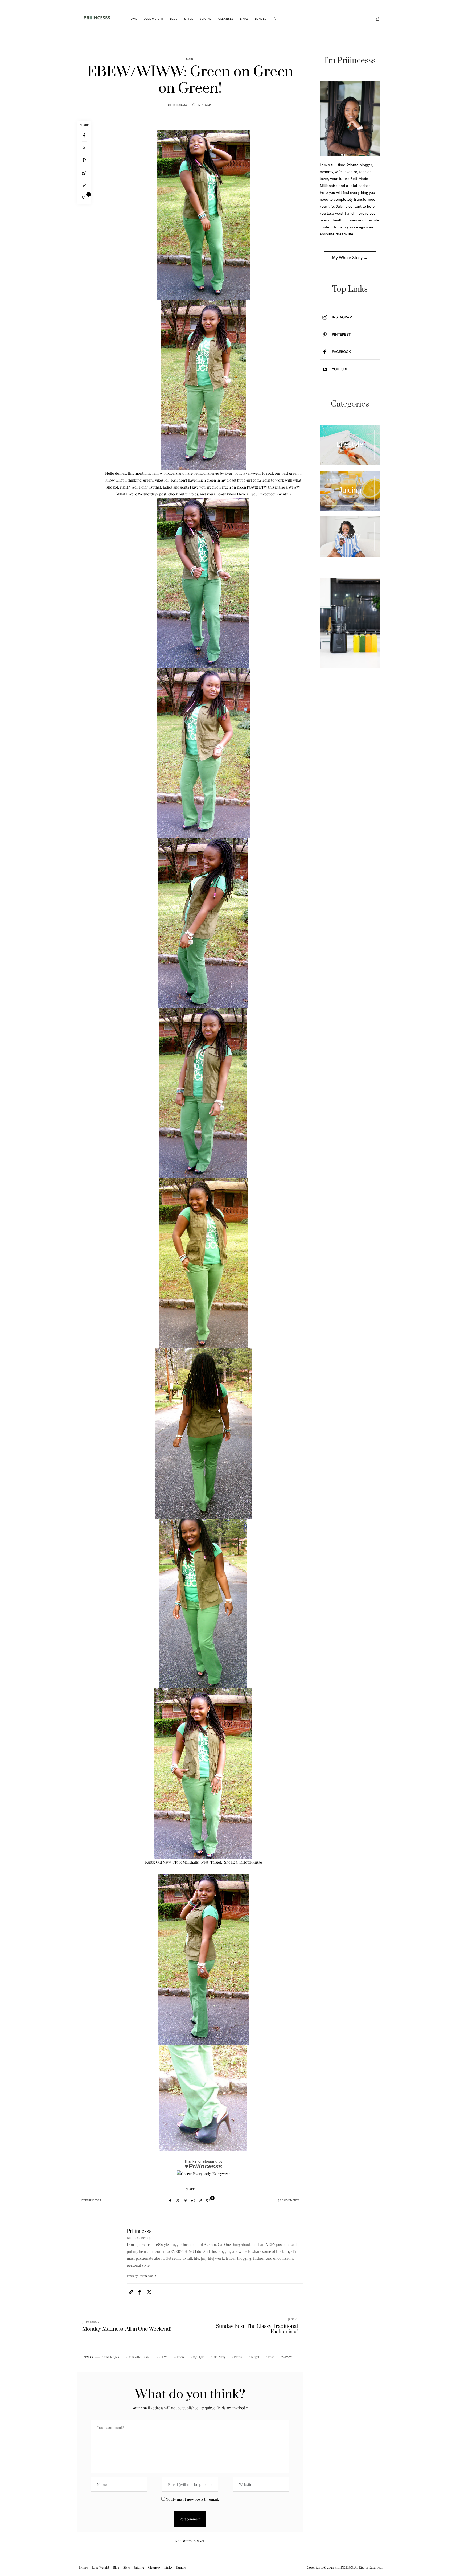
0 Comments (291, 2200)
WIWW (287, 2357)
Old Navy (219, 2357)
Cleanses (226, 19)
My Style (198, 2357)
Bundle (261, 19)
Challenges (111, 2357)
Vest (271, 2357)
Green (180, 2357)
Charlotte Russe (139, 2357)
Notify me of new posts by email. (192, 2499)
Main (190, 59)
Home (133, 19)
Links (244, 19)
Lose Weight (154, 19)
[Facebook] (84, 135)
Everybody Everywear (243, 473)
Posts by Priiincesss (140, 2276)
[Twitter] (84, 148)
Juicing (206, 19)
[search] (275, 19)
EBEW (163, 2357)
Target (255, 2357)
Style (189, 19)
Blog (174, 19)
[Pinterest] (84, 160)
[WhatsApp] (84, 173)
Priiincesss (180, 105)
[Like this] (84, 198)
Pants (238, 2357)
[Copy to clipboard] (84, 185)
